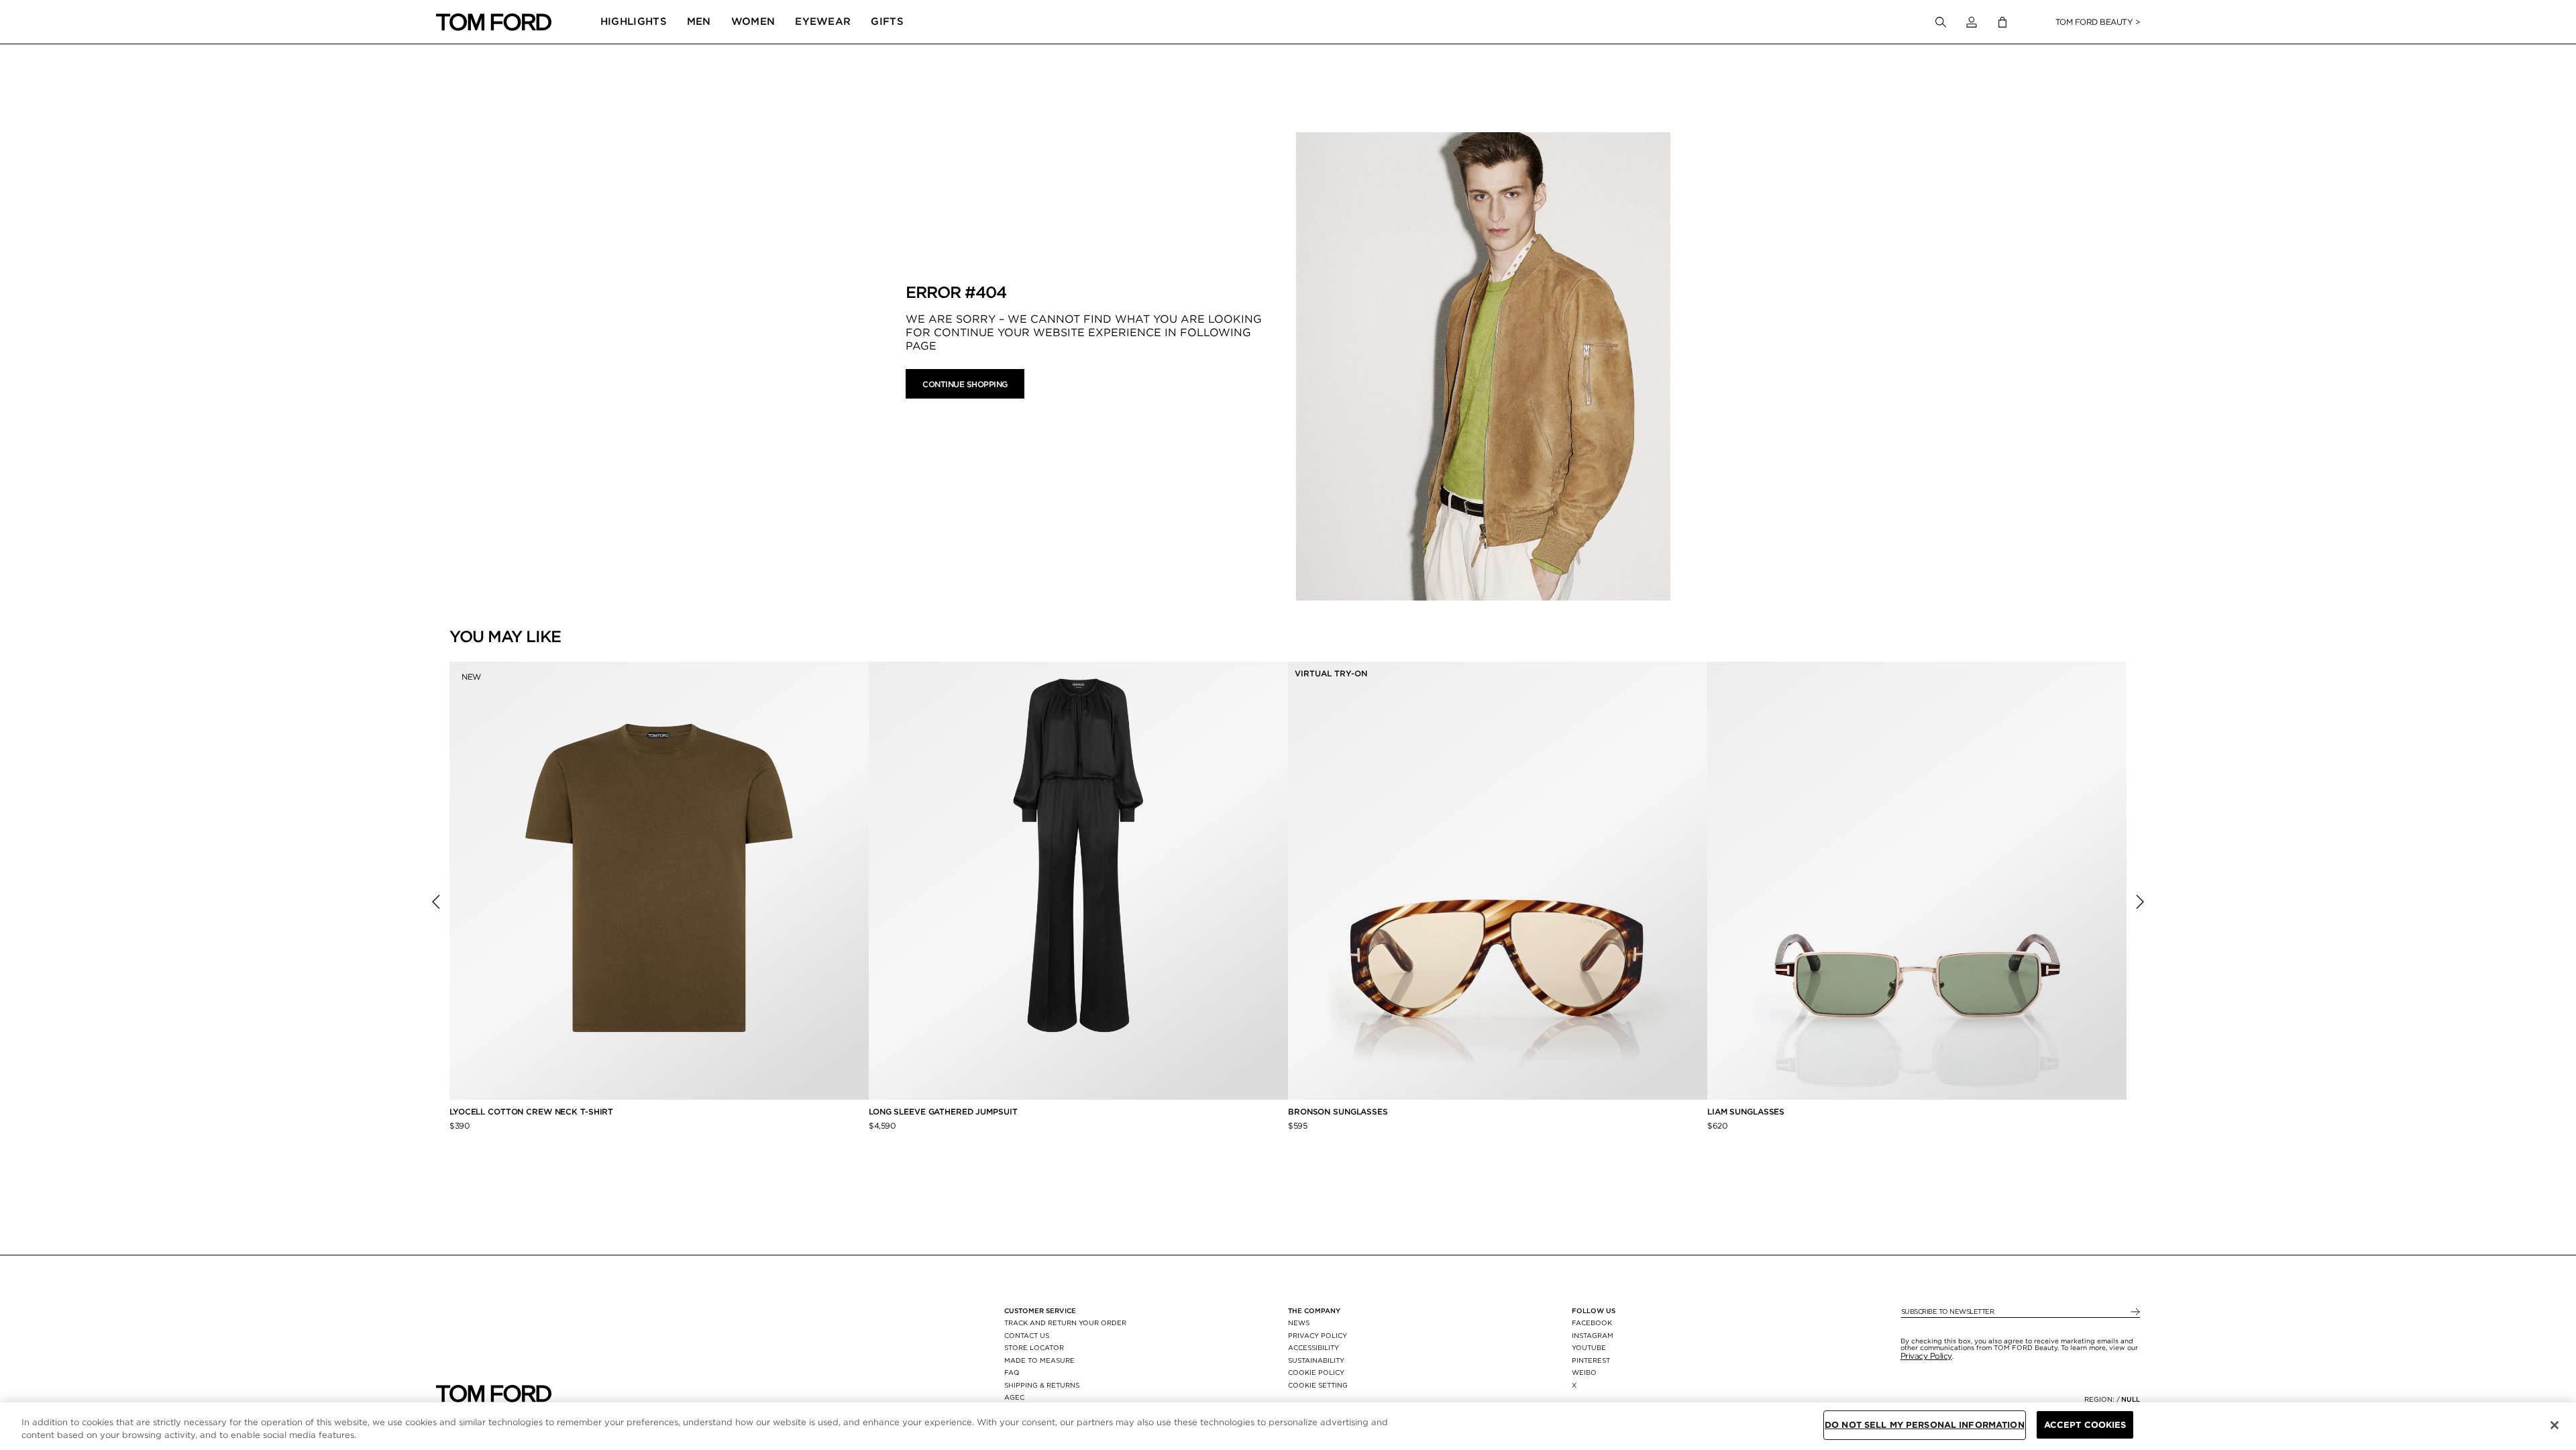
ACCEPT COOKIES (2085, 1425)
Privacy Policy (1926, 1356)
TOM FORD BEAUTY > (2098, 22)
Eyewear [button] (823, 21)
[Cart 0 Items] (2002, 22)
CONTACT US (1027, 1335)
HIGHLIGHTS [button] (634, 21)
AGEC (1014, 1397)
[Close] (2555, 1425)
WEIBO (1584, 1372)
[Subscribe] (2134, 1312)
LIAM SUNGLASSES (1746, 1111)
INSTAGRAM (1593, 1335)
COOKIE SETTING (1318, 1385)
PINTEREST (1591, 1360)
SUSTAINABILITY (1316, 1360)
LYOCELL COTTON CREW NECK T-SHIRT (533, 1111)
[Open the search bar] (1941, 22)
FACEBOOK (1592, 1323)
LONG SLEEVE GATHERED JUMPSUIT (943, 1111)
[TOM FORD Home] (494, 22)
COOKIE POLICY (1316, 1372)
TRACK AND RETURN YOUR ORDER (1065, 1323)
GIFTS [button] (887, 21)
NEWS (1299, 1323)
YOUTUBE (1589, 1347)
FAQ (1012, 1372)
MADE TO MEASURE (1039, 1360)
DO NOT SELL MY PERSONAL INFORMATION (1925, 1425)
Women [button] (753, 21)
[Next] (2140, 902)
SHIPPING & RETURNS (1042, 1385)
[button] (1972, 22)
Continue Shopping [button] (965, 384)
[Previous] (436, 902)
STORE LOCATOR (1034, 1347)
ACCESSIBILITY (1313, 1347)
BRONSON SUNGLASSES (1338, 1111)
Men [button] (699, 21)
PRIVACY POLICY (1318, 1335)
